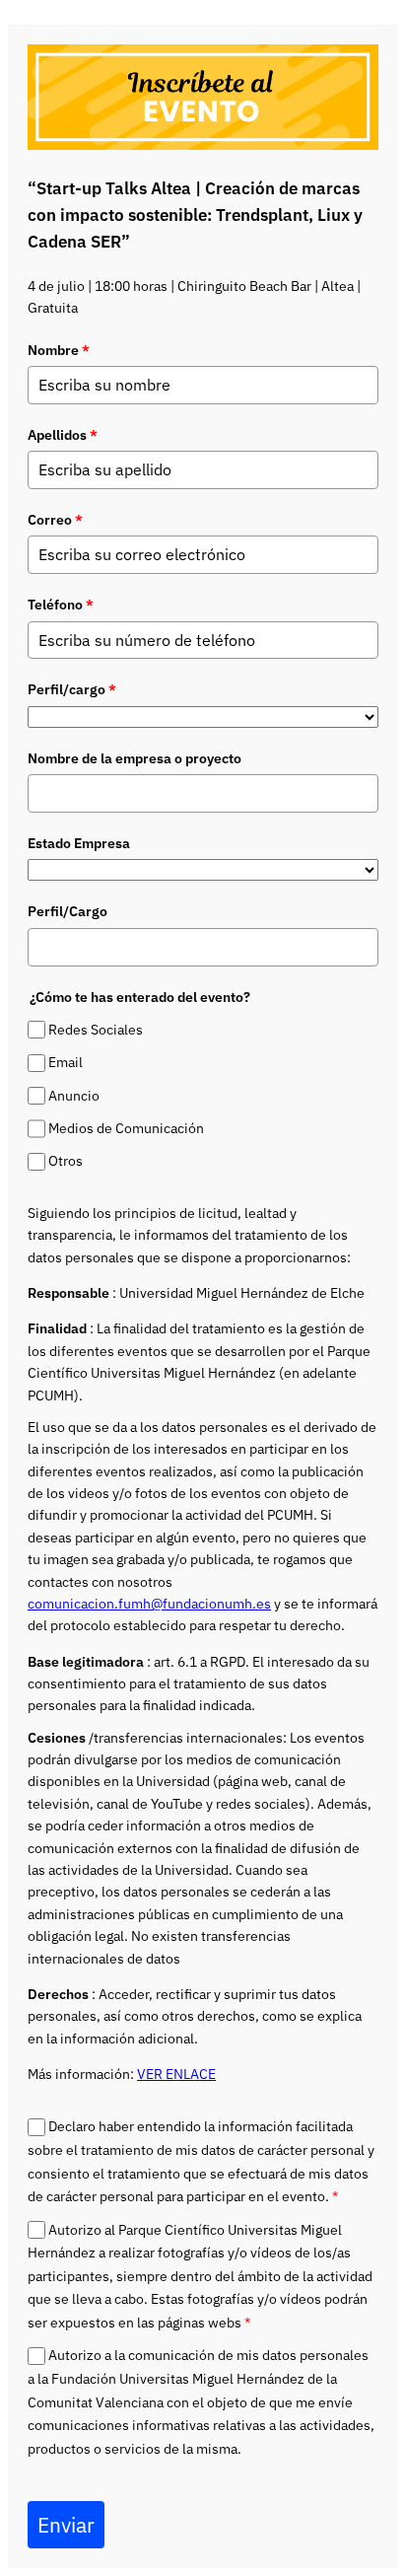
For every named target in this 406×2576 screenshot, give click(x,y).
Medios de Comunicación (126, 1128)
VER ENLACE (176, 2074)
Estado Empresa (79, 843)
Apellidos (63, 435)
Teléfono (61, 605)
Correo (55, 520)
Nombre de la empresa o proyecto (135, 758)
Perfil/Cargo (68, 911)
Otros (66, 1162)
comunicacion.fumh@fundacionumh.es (149, 1604)
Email (66, 1063)
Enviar (66, 2525)
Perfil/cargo (72, 689)
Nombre (59, 350)
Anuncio (74, 1096)
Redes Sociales (96, 1030)
